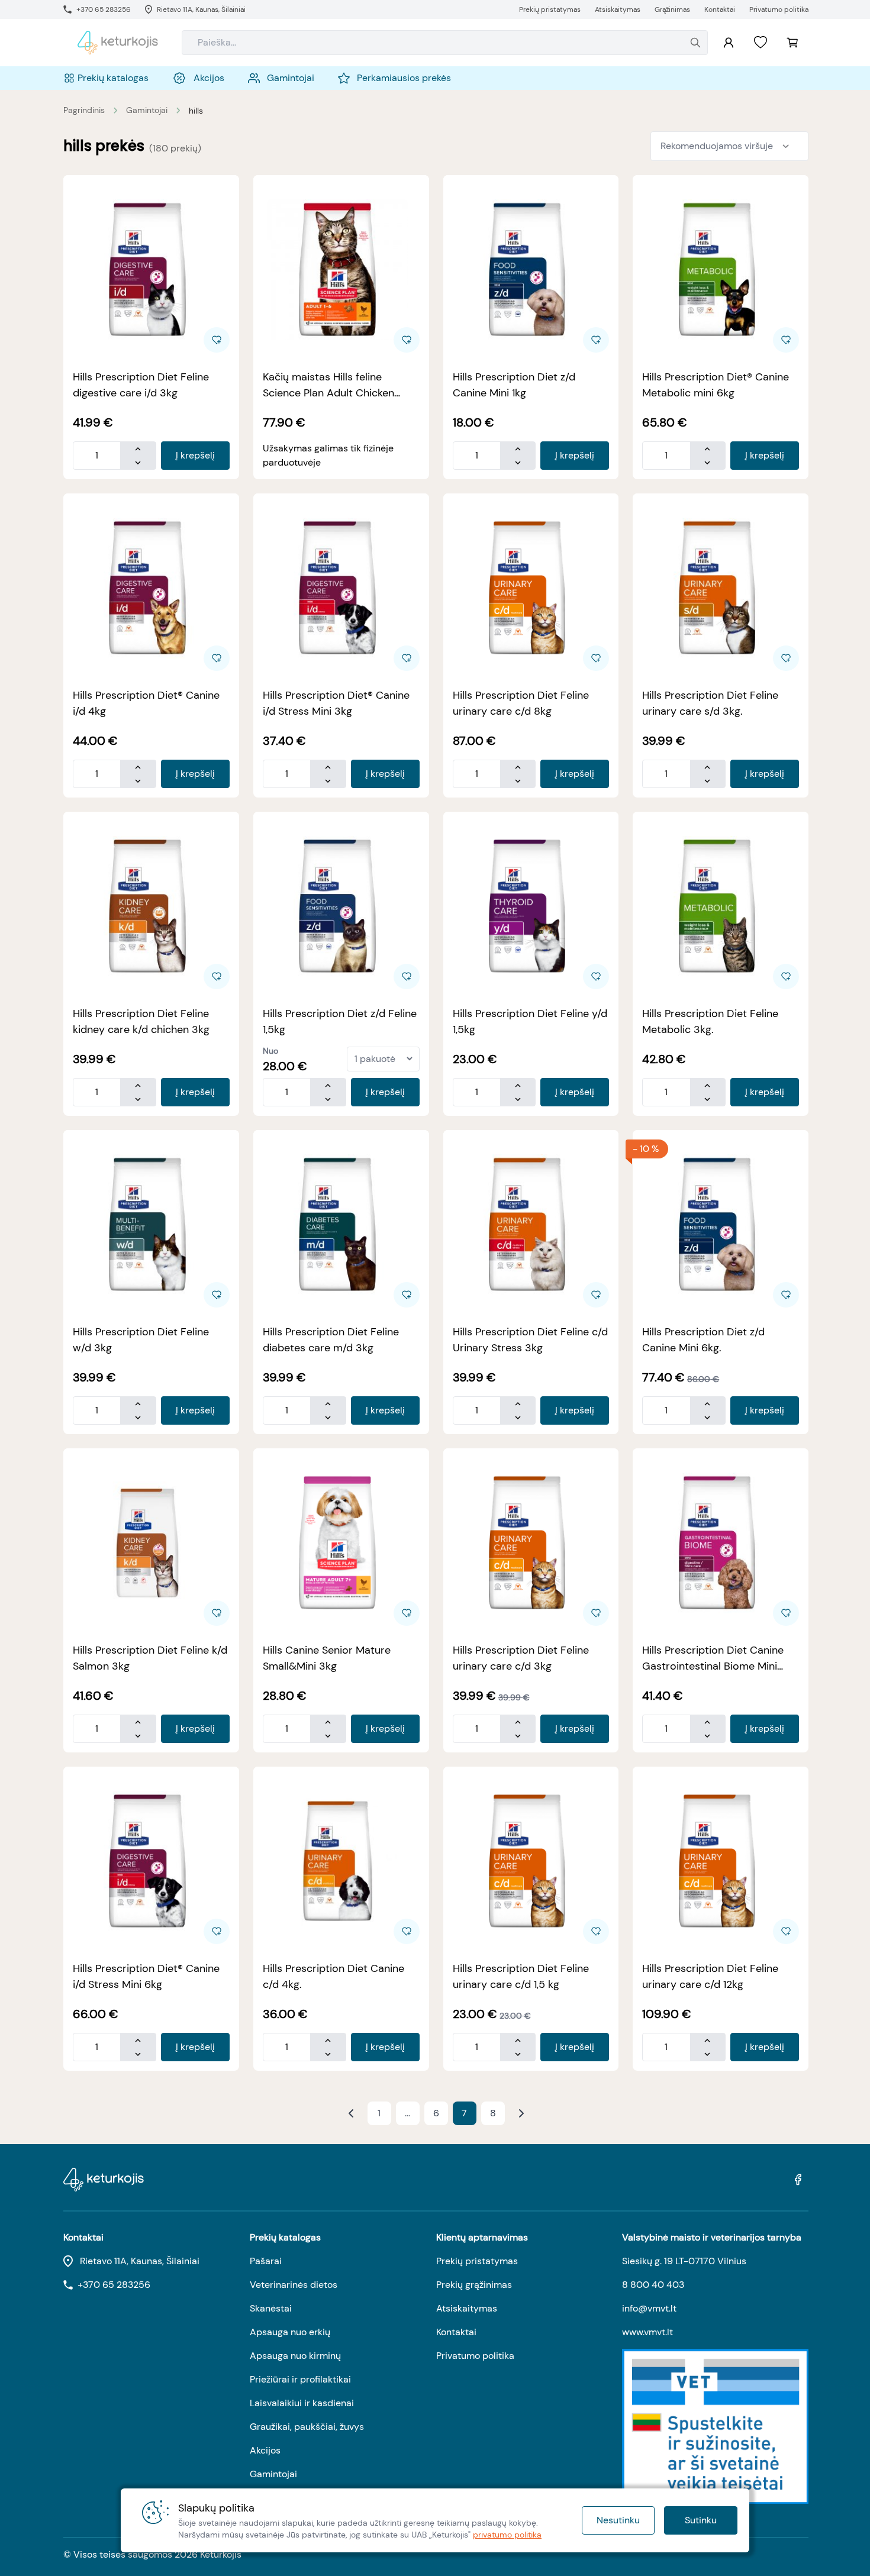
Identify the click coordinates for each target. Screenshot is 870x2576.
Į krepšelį (195, 455)
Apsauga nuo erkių (290, 2332)
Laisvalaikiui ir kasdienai (302, 2403)
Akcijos (265, 2450)
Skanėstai (271, 2308)
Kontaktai (456, 2332)
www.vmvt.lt (647, 2332)
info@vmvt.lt (649, 2308)
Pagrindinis (84, 110)
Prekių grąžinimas (474, 2285)
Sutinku (701, 2520)
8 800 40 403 (653, 2285)
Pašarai (266, 2261)
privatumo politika (507, 2535)
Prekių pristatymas (477, 2261)
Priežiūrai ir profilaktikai (300, 2379)
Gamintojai (147, 110)
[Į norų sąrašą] (761, 43)
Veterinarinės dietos (294, 2285)
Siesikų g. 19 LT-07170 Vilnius (684, 2261)
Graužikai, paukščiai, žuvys (307, 2427)
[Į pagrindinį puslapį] (118, 43)
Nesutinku (618, 2520)
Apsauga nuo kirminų (295, 2356)
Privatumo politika (475, 2356)
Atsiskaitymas (467, 2308)
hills (196, 111)
